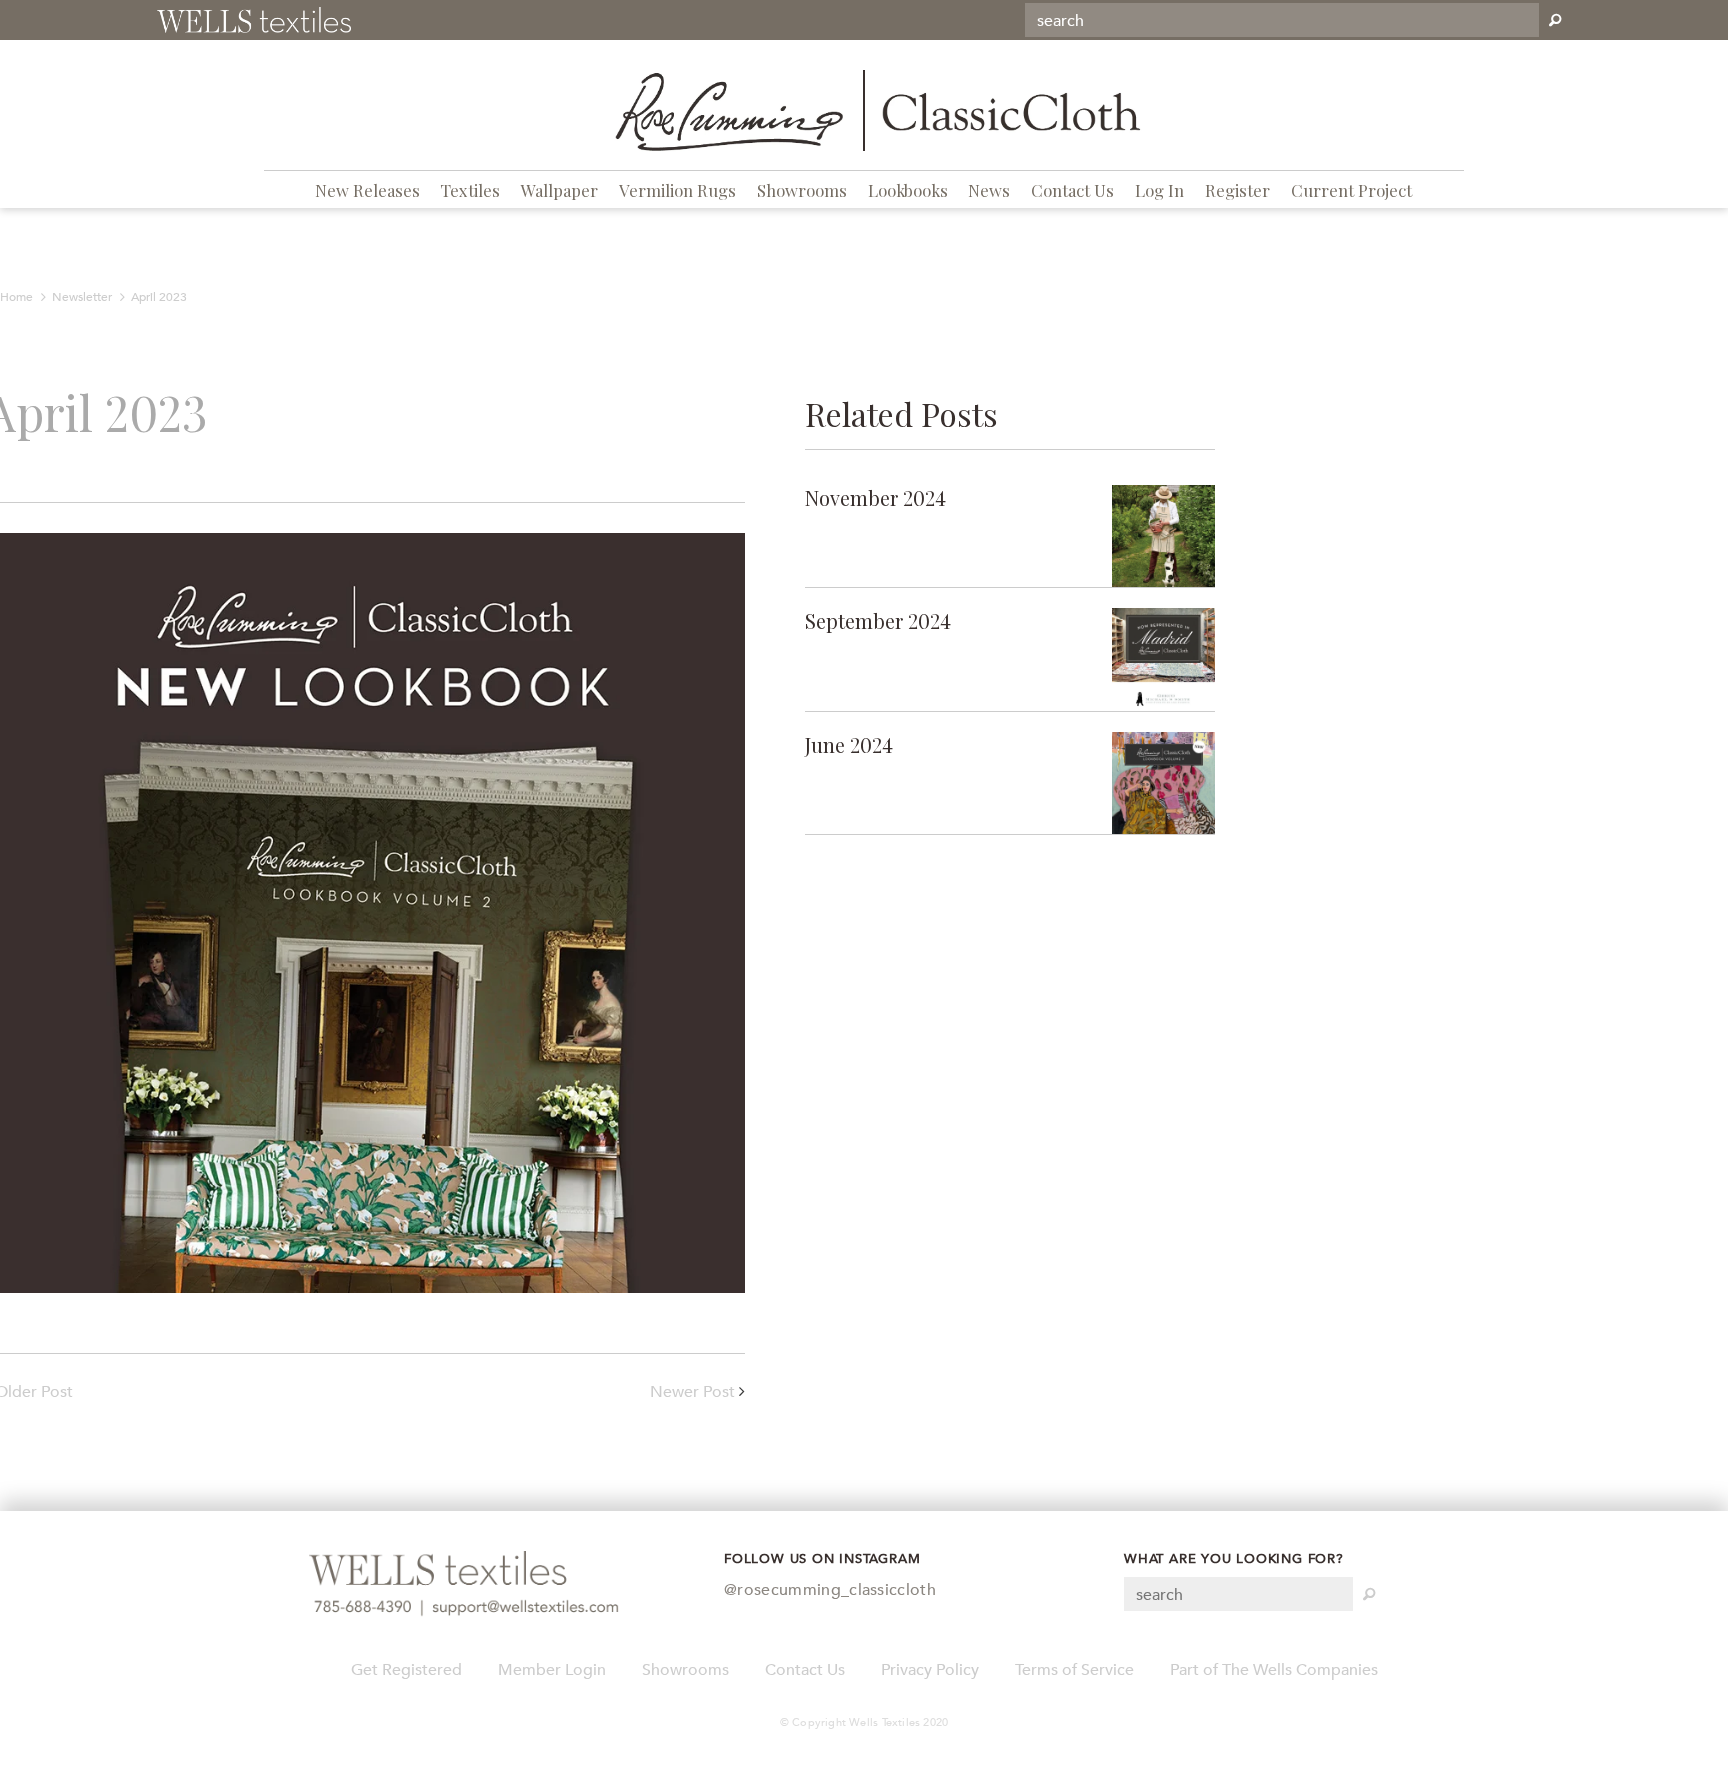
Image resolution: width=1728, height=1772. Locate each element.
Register (1237, 190)
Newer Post (692, 1392)
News (989, 190)
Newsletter (82, 297)
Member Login (552, 1670)
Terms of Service (1074, 1670)
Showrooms (802, 190)
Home (16, 297)
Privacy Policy (930, 1670)
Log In (1159, 190)
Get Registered (406, 1670)
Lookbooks (908, 190)
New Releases (367, 190)
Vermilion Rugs (677, 190)
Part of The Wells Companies (1274, 1670)
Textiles (470, 190)
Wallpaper (559, 190)
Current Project (1351, 190)
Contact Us (1072, 190)
